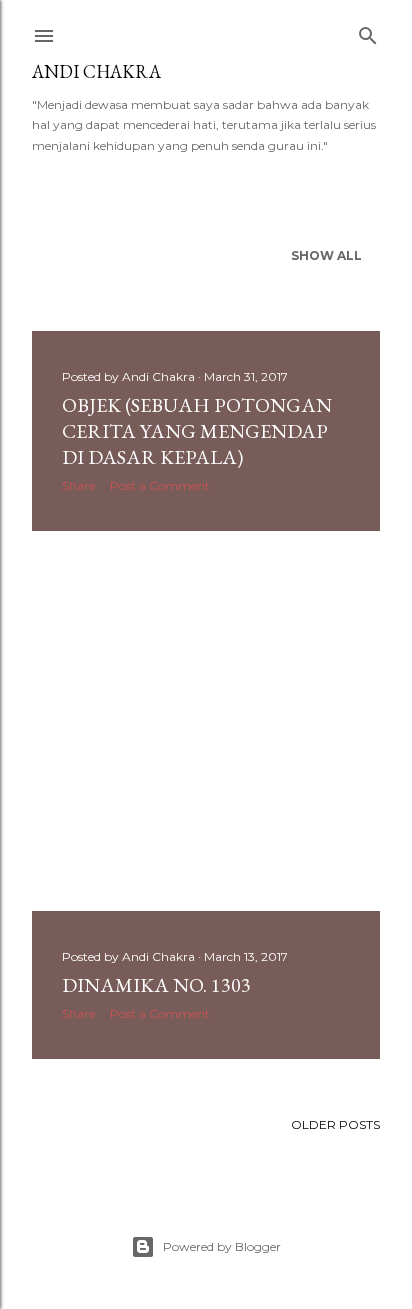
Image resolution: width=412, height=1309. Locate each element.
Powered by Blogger (222, 1246)
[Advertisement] (206, 721)
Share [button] (78, 485)
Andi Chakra (96, 71)
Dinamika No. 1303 (156, 985)
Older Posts (335, 1124)
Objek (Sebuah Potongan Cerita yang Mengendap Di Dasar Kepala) (197, 431)
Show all (326, 255)
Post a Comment (160, 485)
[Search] (368, 31)
